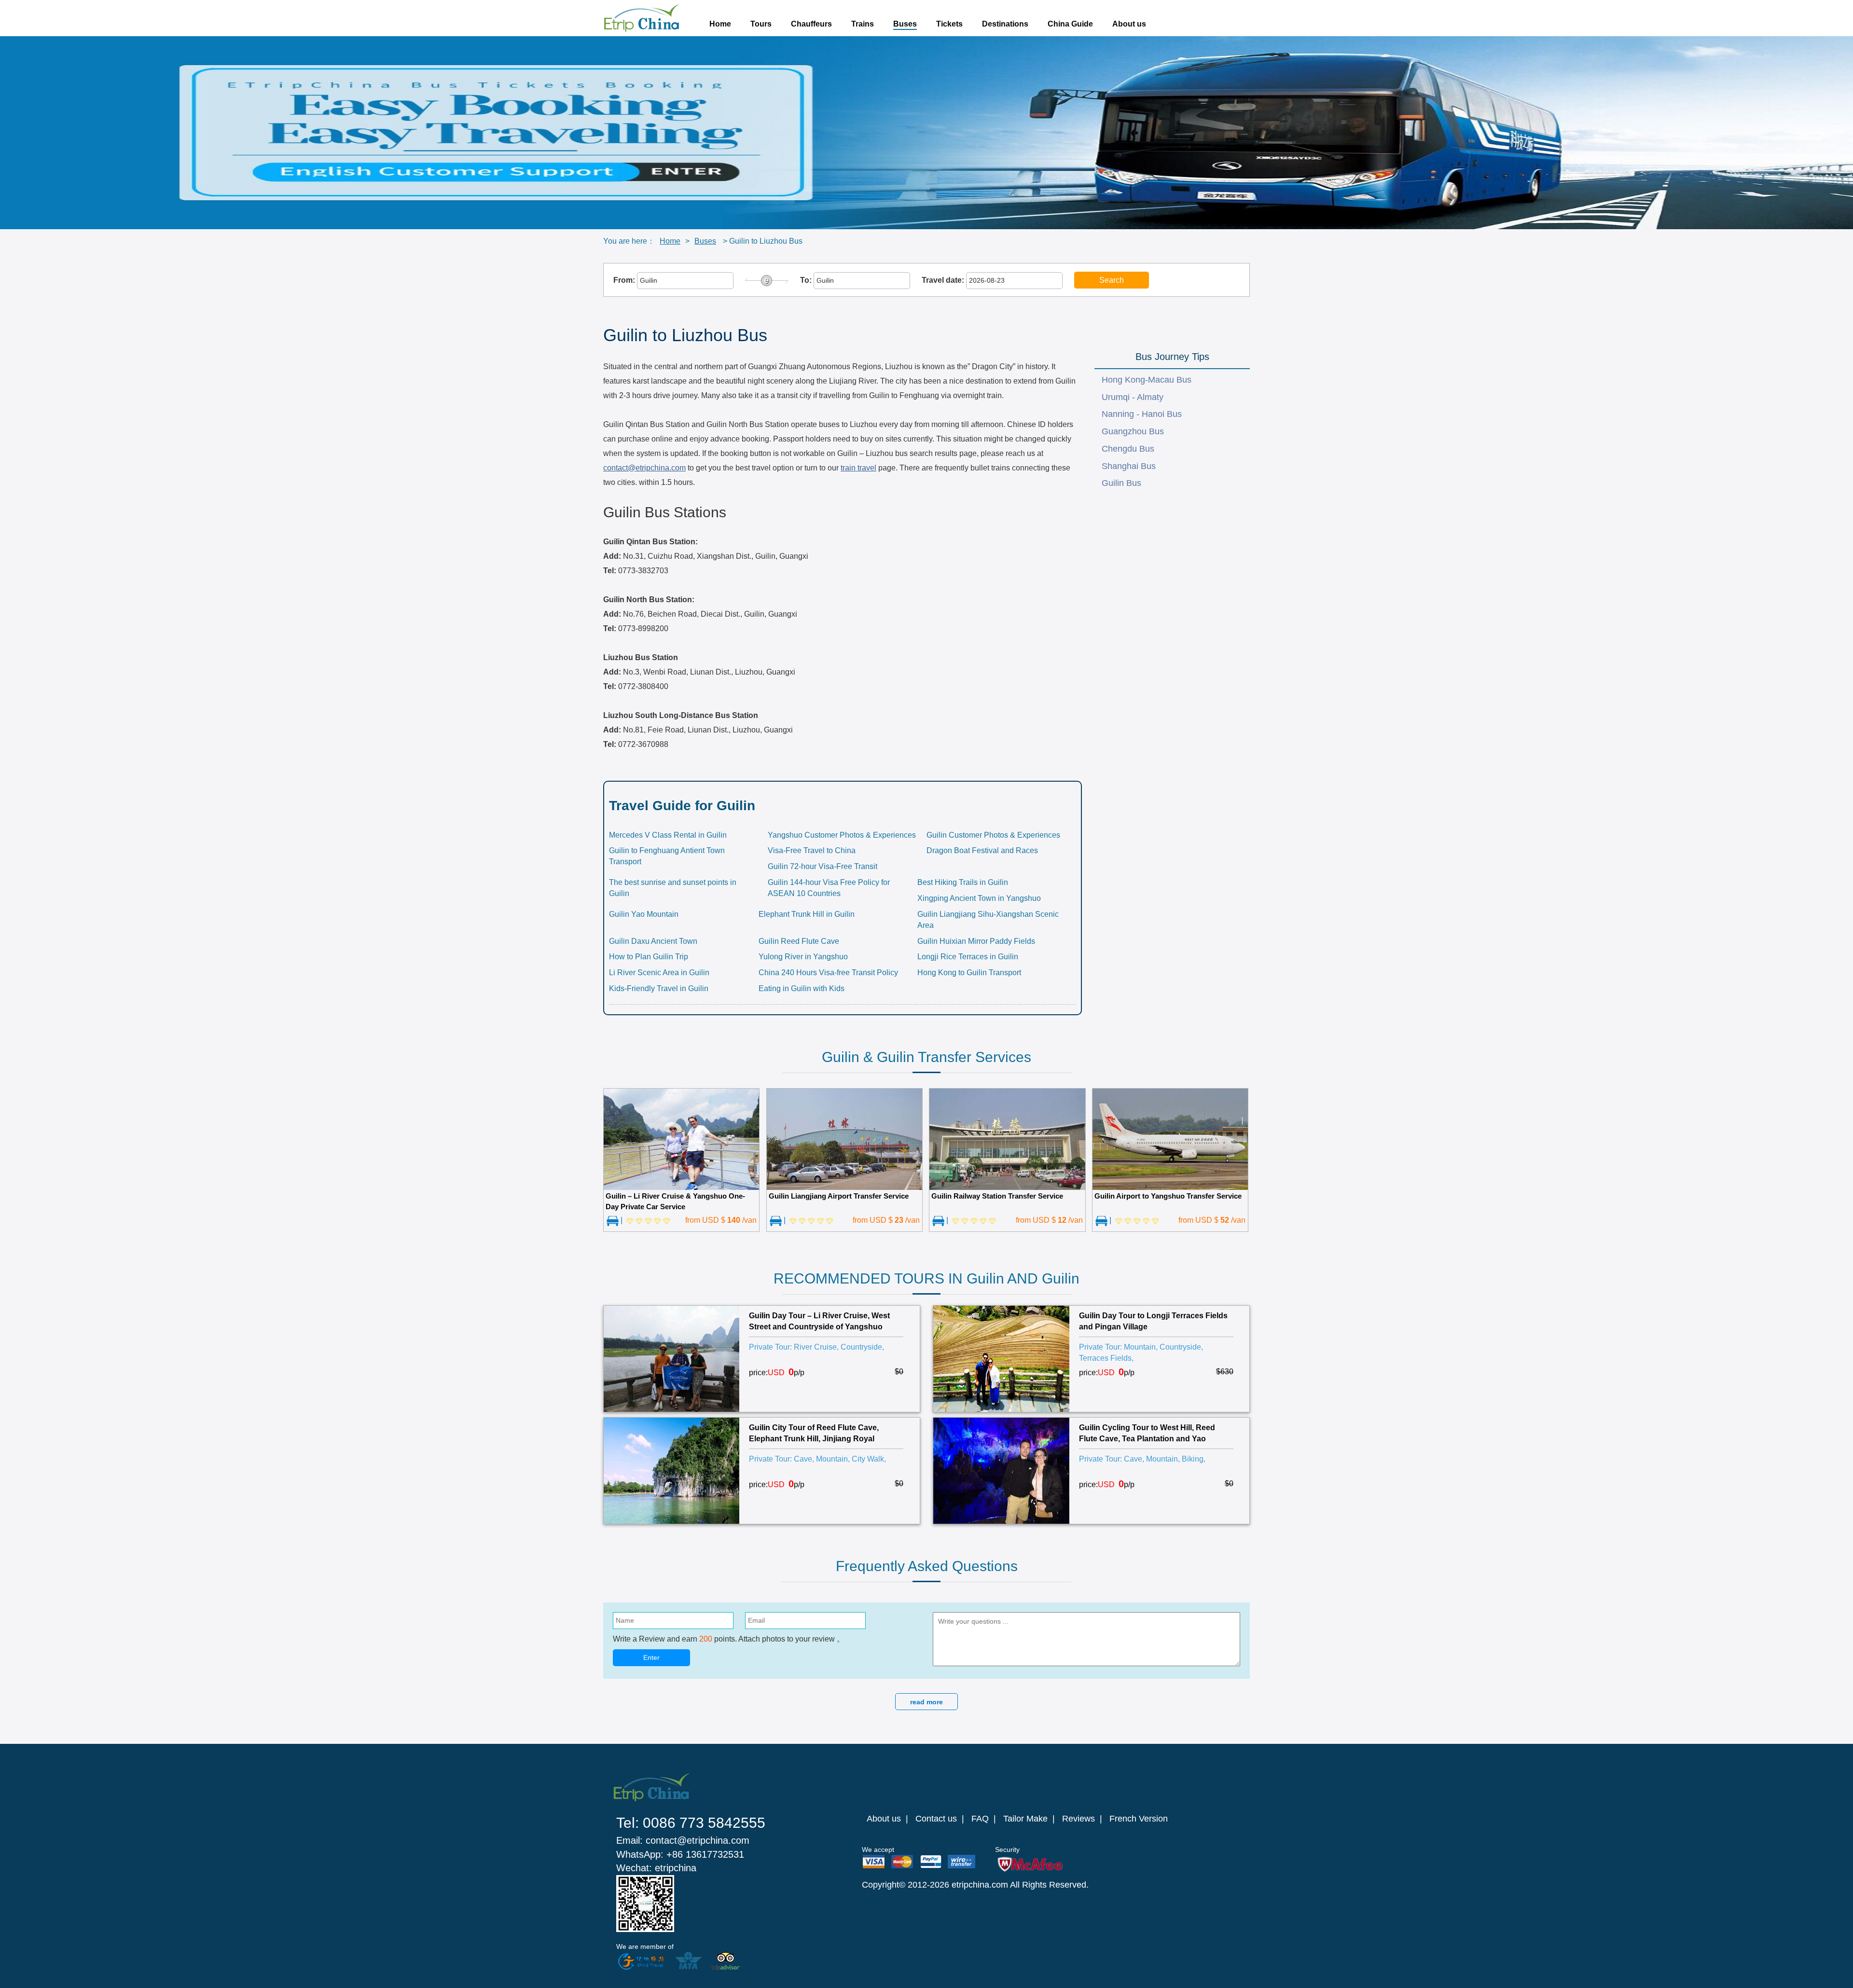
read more (926, 1702)
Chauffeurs (811, 24)
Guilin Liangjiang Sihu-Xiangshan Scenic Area (988, 920)
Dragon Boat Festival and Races (982, 850)
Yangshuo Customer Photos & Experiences (842, 835)
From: (625, 280)
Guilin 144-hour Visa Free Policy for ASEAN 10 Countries (829, 888)
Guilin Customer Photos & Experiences (993, 835)
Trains (863, 24)
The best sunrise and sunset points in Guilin (673, 888)
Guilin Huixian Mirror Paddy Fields (976, 941)
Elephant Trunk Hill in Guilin (807, 914)
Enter (651, 1657)
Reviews (1079, 1819)
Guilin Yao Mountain (644, 914)
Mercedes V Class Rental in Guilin (668, 835)
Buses (905, 24)
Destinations (1005, 24)
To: (807, 280)
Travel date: (944, 280)
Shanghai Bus (1129, 466)
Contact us (936, 1819)
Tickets (949, 24)
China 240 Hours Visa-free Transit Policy (828, 973)
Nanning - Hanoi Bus (1142, 414)
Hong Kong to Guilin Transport (969, 973)
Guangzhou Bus (1133, 431)
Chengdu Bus (1128, 449)
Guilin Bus (1121, 483)
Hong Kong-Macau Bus (1147, 380)
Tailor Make (1025, 1819)
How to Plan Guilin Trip (649, 957)
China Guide (1070, 24)
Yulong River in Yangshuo (803, 957)
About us (1129, 24)
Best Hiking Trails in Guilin (963, 882)
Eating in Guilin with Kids (802, 988)
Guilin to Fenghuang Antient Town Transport (667, 856)
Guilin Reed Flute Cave (799, 941)
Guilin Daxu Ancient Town (653, 941)
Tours (761, 24)
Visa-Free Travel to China (812, 850)
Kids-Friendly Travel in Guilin (659, 988)
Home (720, 24)
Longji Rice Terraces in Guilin (968, 957)
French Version (1139, 1819)
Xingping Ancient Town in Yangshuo (979, 898)
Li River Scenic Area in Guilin (659, 973)
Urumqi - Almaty (1133, 397)
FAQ (980, 1819)
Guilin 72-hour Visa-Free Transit (823, 866)
